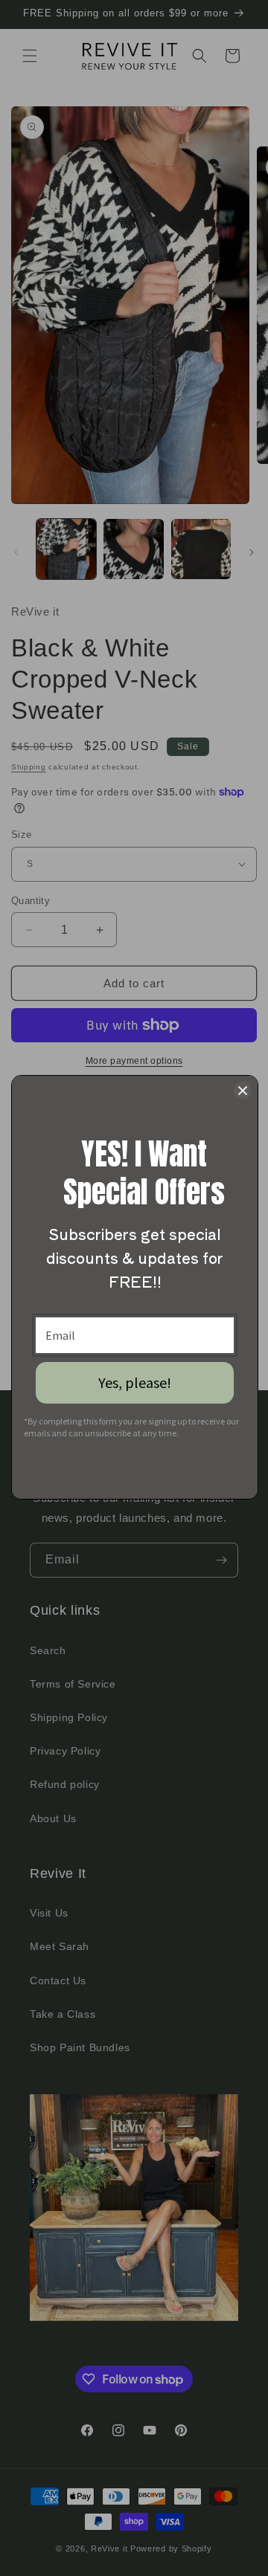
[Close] (243, 1091)
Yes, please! (135, 1382)
